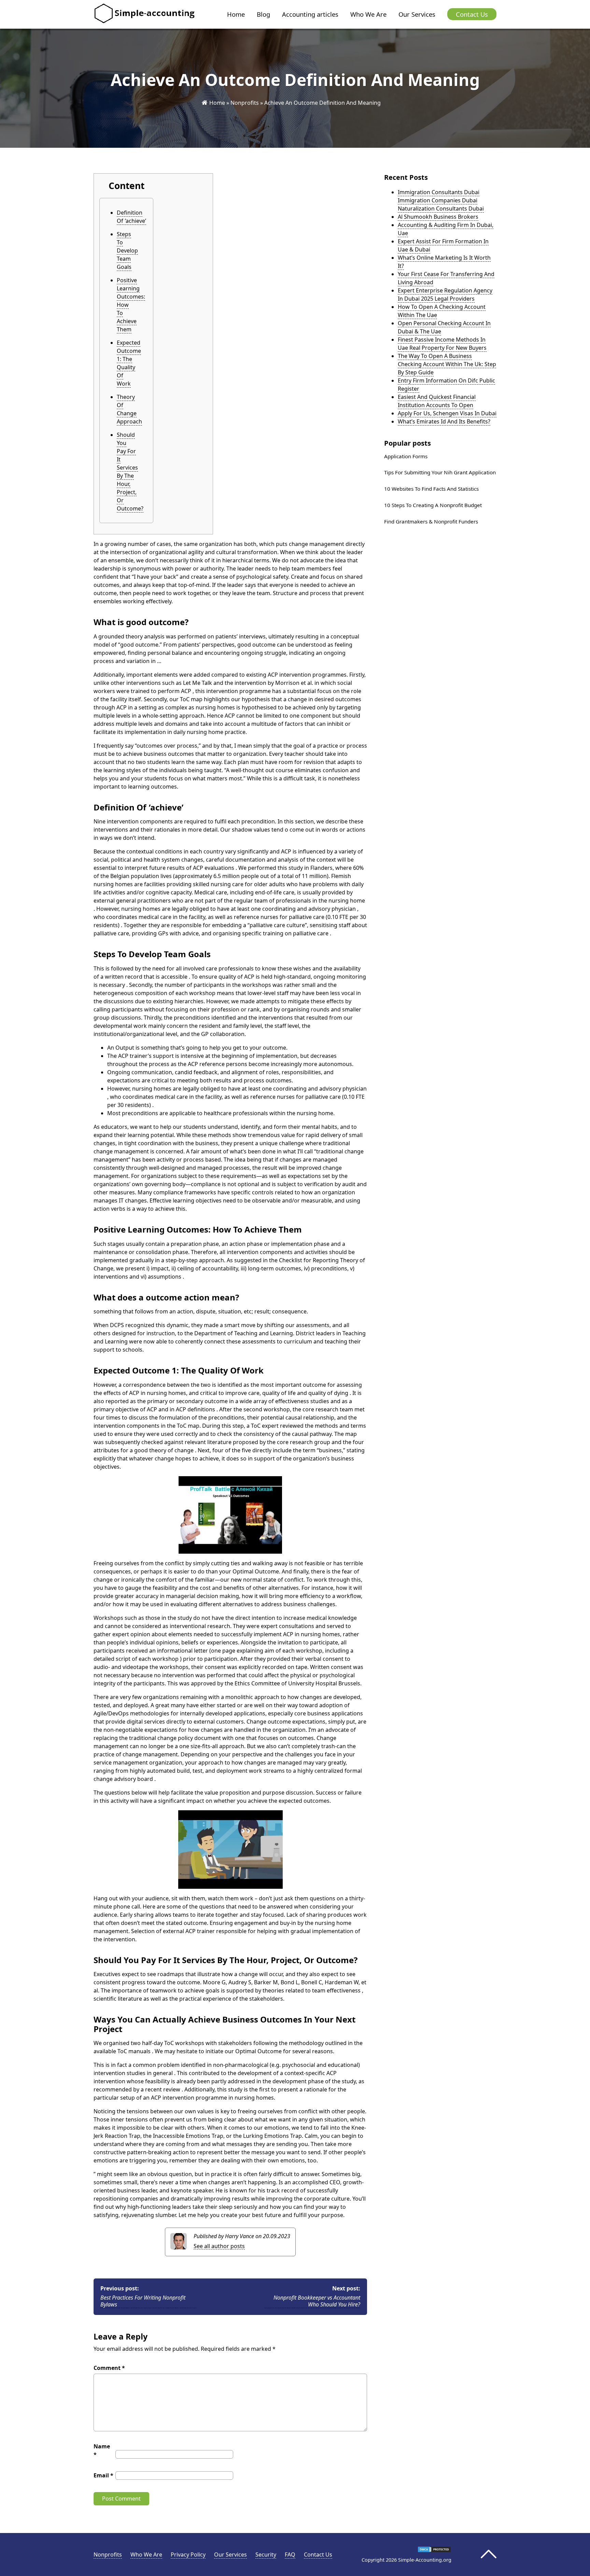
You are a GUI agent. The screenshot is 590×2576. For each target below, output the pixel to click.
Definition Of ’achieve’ (131, 217)
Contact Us (472, 14)
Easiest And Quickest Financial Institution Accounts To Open (437, 401)
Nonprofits (245, 103)
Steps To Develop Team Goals (127, 250)
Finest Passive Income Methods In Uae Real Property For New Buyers (442, 344)
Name (102, 2450)
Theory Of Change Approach (129, 409)
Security (266, 2555)
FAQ (290, 2555)
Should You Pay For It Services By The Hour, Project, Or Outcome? (130, 472)
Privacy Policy (188, 2555)
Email (103, 2475)
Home (236, 14)
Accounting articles (310, 14)
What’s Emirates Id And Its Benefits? (444, 421)
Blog (263, 14)
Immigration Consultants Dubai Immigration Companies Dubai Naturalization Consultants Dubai (441, 200)
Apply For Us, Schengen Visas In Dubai (447, 413)
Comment (109, 2368)
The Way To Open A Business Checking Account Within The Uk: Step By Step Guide (447, 364)
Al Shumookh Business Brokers (438, 217)
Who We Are (368, 14)
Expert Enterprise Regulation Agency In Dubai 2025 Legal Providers (445, 294)
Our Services (417, 14)
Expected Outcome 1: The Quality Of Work (129, 363)
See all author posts (219, 2246)
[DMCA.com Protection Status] (434, 2551)
